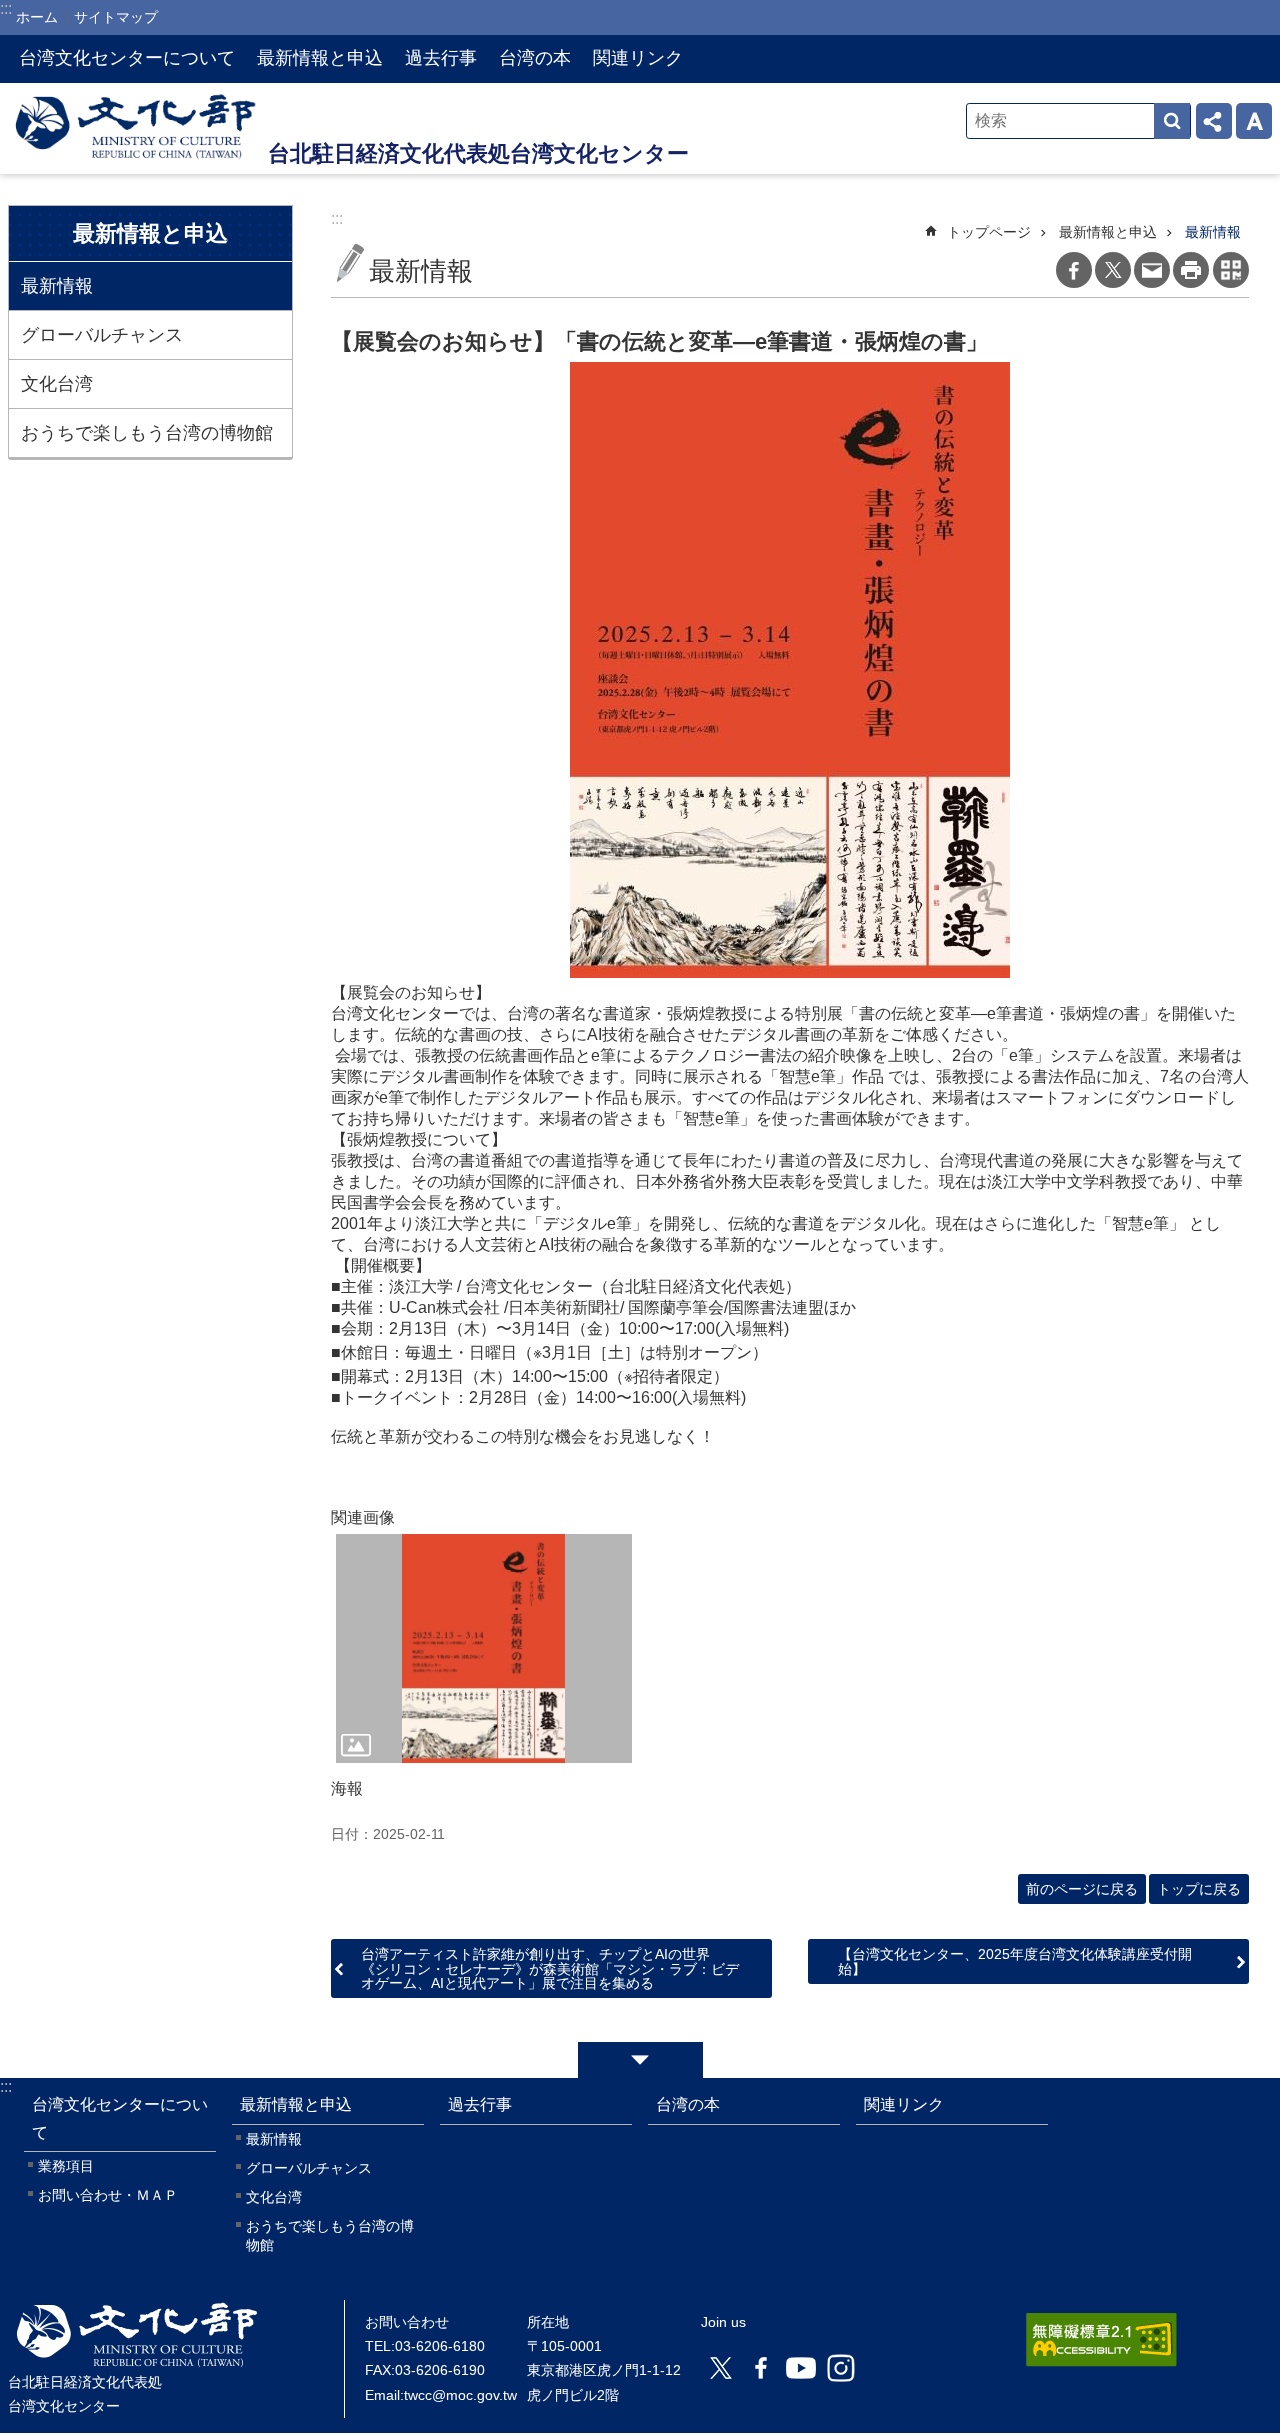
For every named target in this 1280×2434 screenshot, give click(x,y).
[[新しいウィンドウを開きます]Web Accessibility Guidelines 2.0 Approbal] (1101, 2340)
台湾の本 (535, 58)
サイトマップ (116, 17)
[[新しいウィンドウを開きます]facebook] (761, 2368)
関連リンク (638, 58)
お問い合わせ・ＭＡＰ (108, 2195)
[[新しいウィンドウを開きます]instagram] (841, 2368)
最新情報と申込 (320, 58)
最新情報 (57, 286)
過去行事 (441, 58)
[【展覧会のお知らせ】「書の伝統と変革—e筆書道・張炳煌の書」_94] (137, 2357)
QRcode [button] (1231, 270)
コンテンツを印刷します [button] (1191, 270)
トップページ (989, 232)
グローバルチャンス (102, 335)
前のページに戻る (1082, 1889)
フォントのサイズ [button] (1254, 121)
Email (1152, 270)
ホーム (37, 17)
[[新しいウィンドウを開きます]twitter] (721, 2368)
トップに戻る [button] (1199, 1889)
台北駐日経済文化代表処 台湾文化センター (138, 128)
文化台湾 (57, 384)
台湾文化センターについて (127, 58)
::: (6, 2086)
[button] (484, 1648)
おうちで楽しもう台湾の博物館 (147, 433)
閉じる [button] (640, 2060)
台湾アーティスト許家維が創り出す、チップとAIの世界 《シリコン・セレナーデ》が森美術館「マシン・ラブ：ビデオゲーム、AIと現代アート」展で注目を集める (550, 1968)
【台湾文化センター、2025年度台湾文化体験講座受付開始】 (1015, 1961)
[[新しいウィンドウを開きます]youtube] (801, 2368)
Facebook (1074, 270)
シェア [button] (1214, 121)
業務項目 (66, 2166)
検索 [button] (1172, 121)
